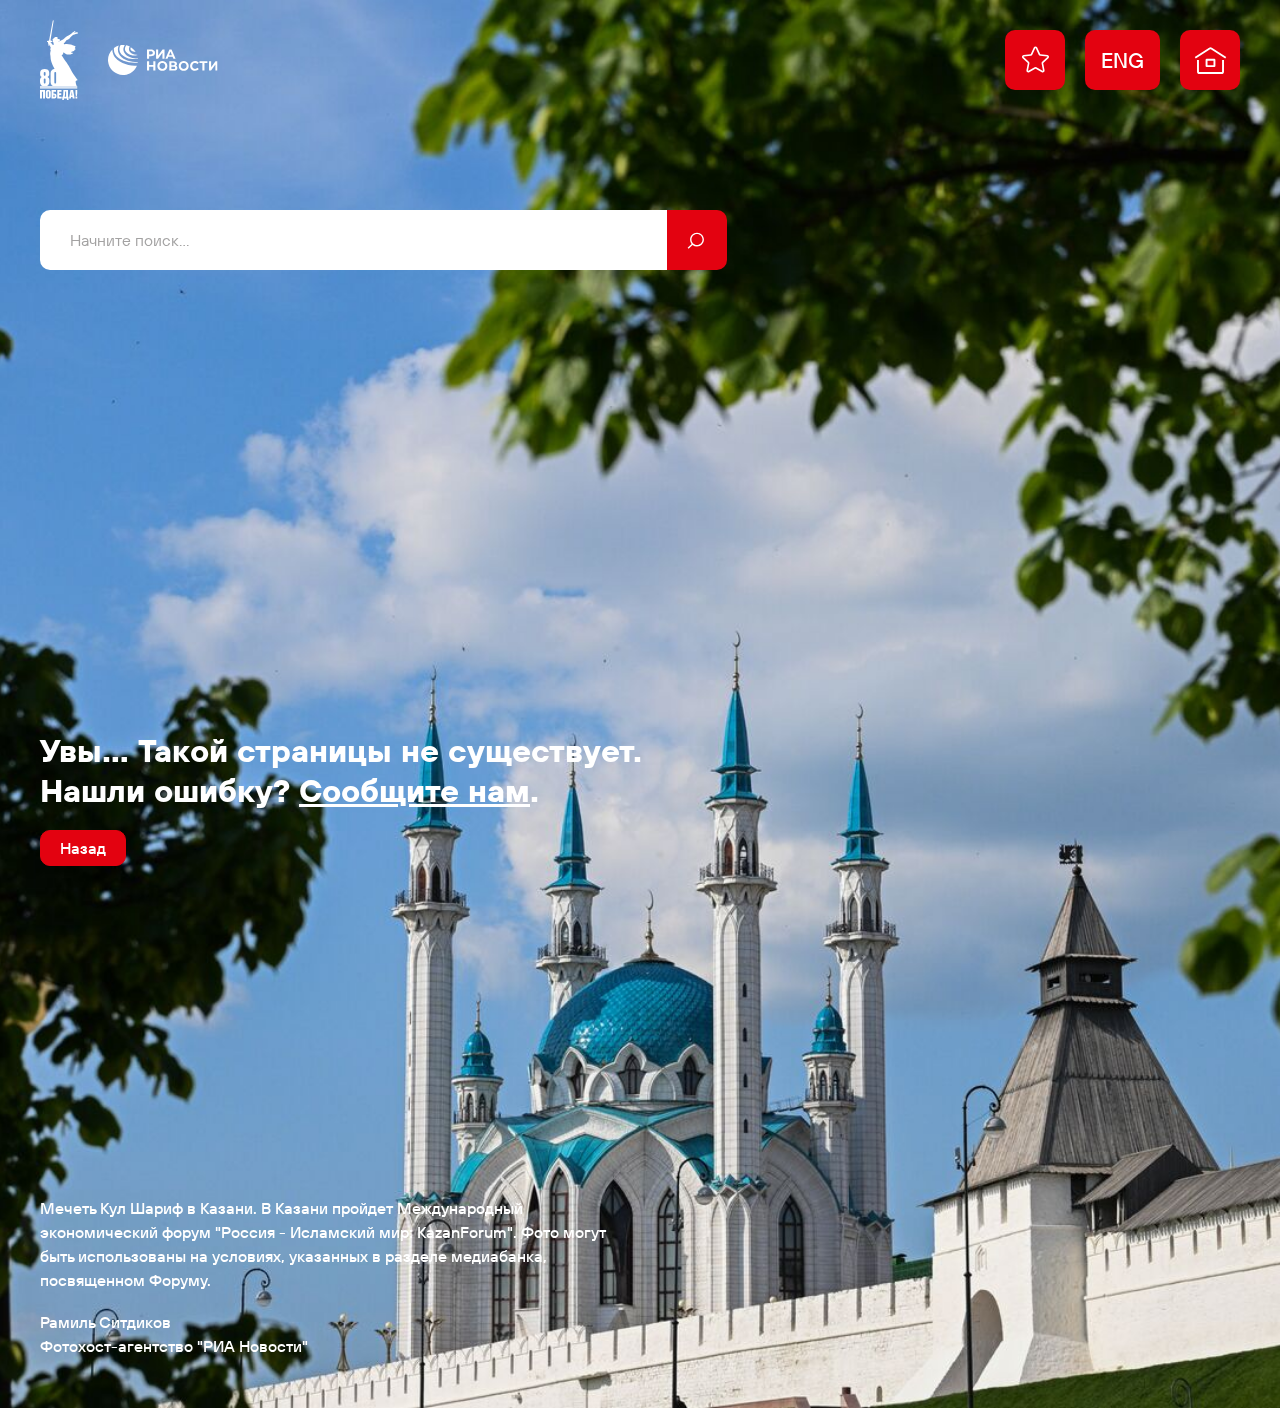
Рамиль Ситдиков (105, 1322)
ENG (1122, 60)
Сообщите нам (414, 790)
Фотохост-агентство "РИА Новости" (174, 1346)
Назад (83, 848)
